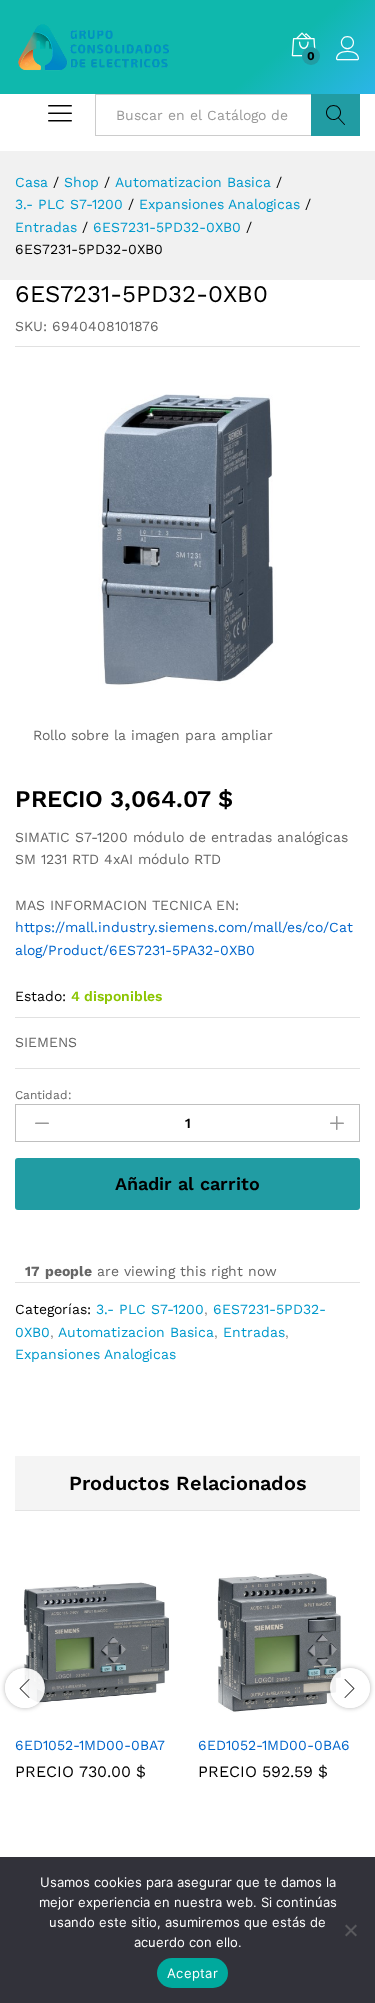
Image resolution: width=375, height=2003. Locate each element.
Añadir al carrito (187, 1183)
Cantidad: (43, 1095)
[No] (350, 1930)
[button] (74, 1712)
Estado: (40, 996)
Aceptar (192, 1973)
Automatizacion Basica (136, 1332)
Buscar (335, 115)
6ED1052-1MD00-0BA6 (274, 1745)
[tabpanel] (96, 1685)
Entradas (254, 1332)
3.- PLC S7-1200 (150, 1309)
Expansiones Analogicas (95, 1354)
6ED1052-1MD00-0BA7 (90, 1745)
